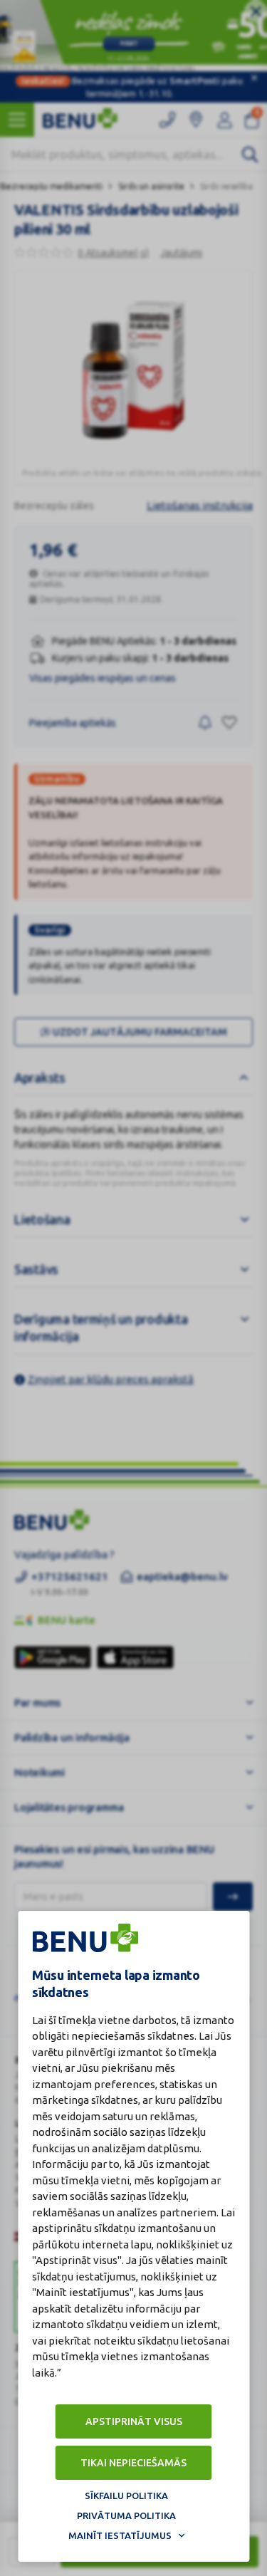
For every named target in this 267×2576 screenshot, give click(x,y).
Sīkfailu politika (126, 2496)
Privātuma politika (126, 2515)
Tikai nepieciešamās (133, 2463)
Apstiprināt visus (134, 2421)
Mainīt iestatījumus (120, 2535)
